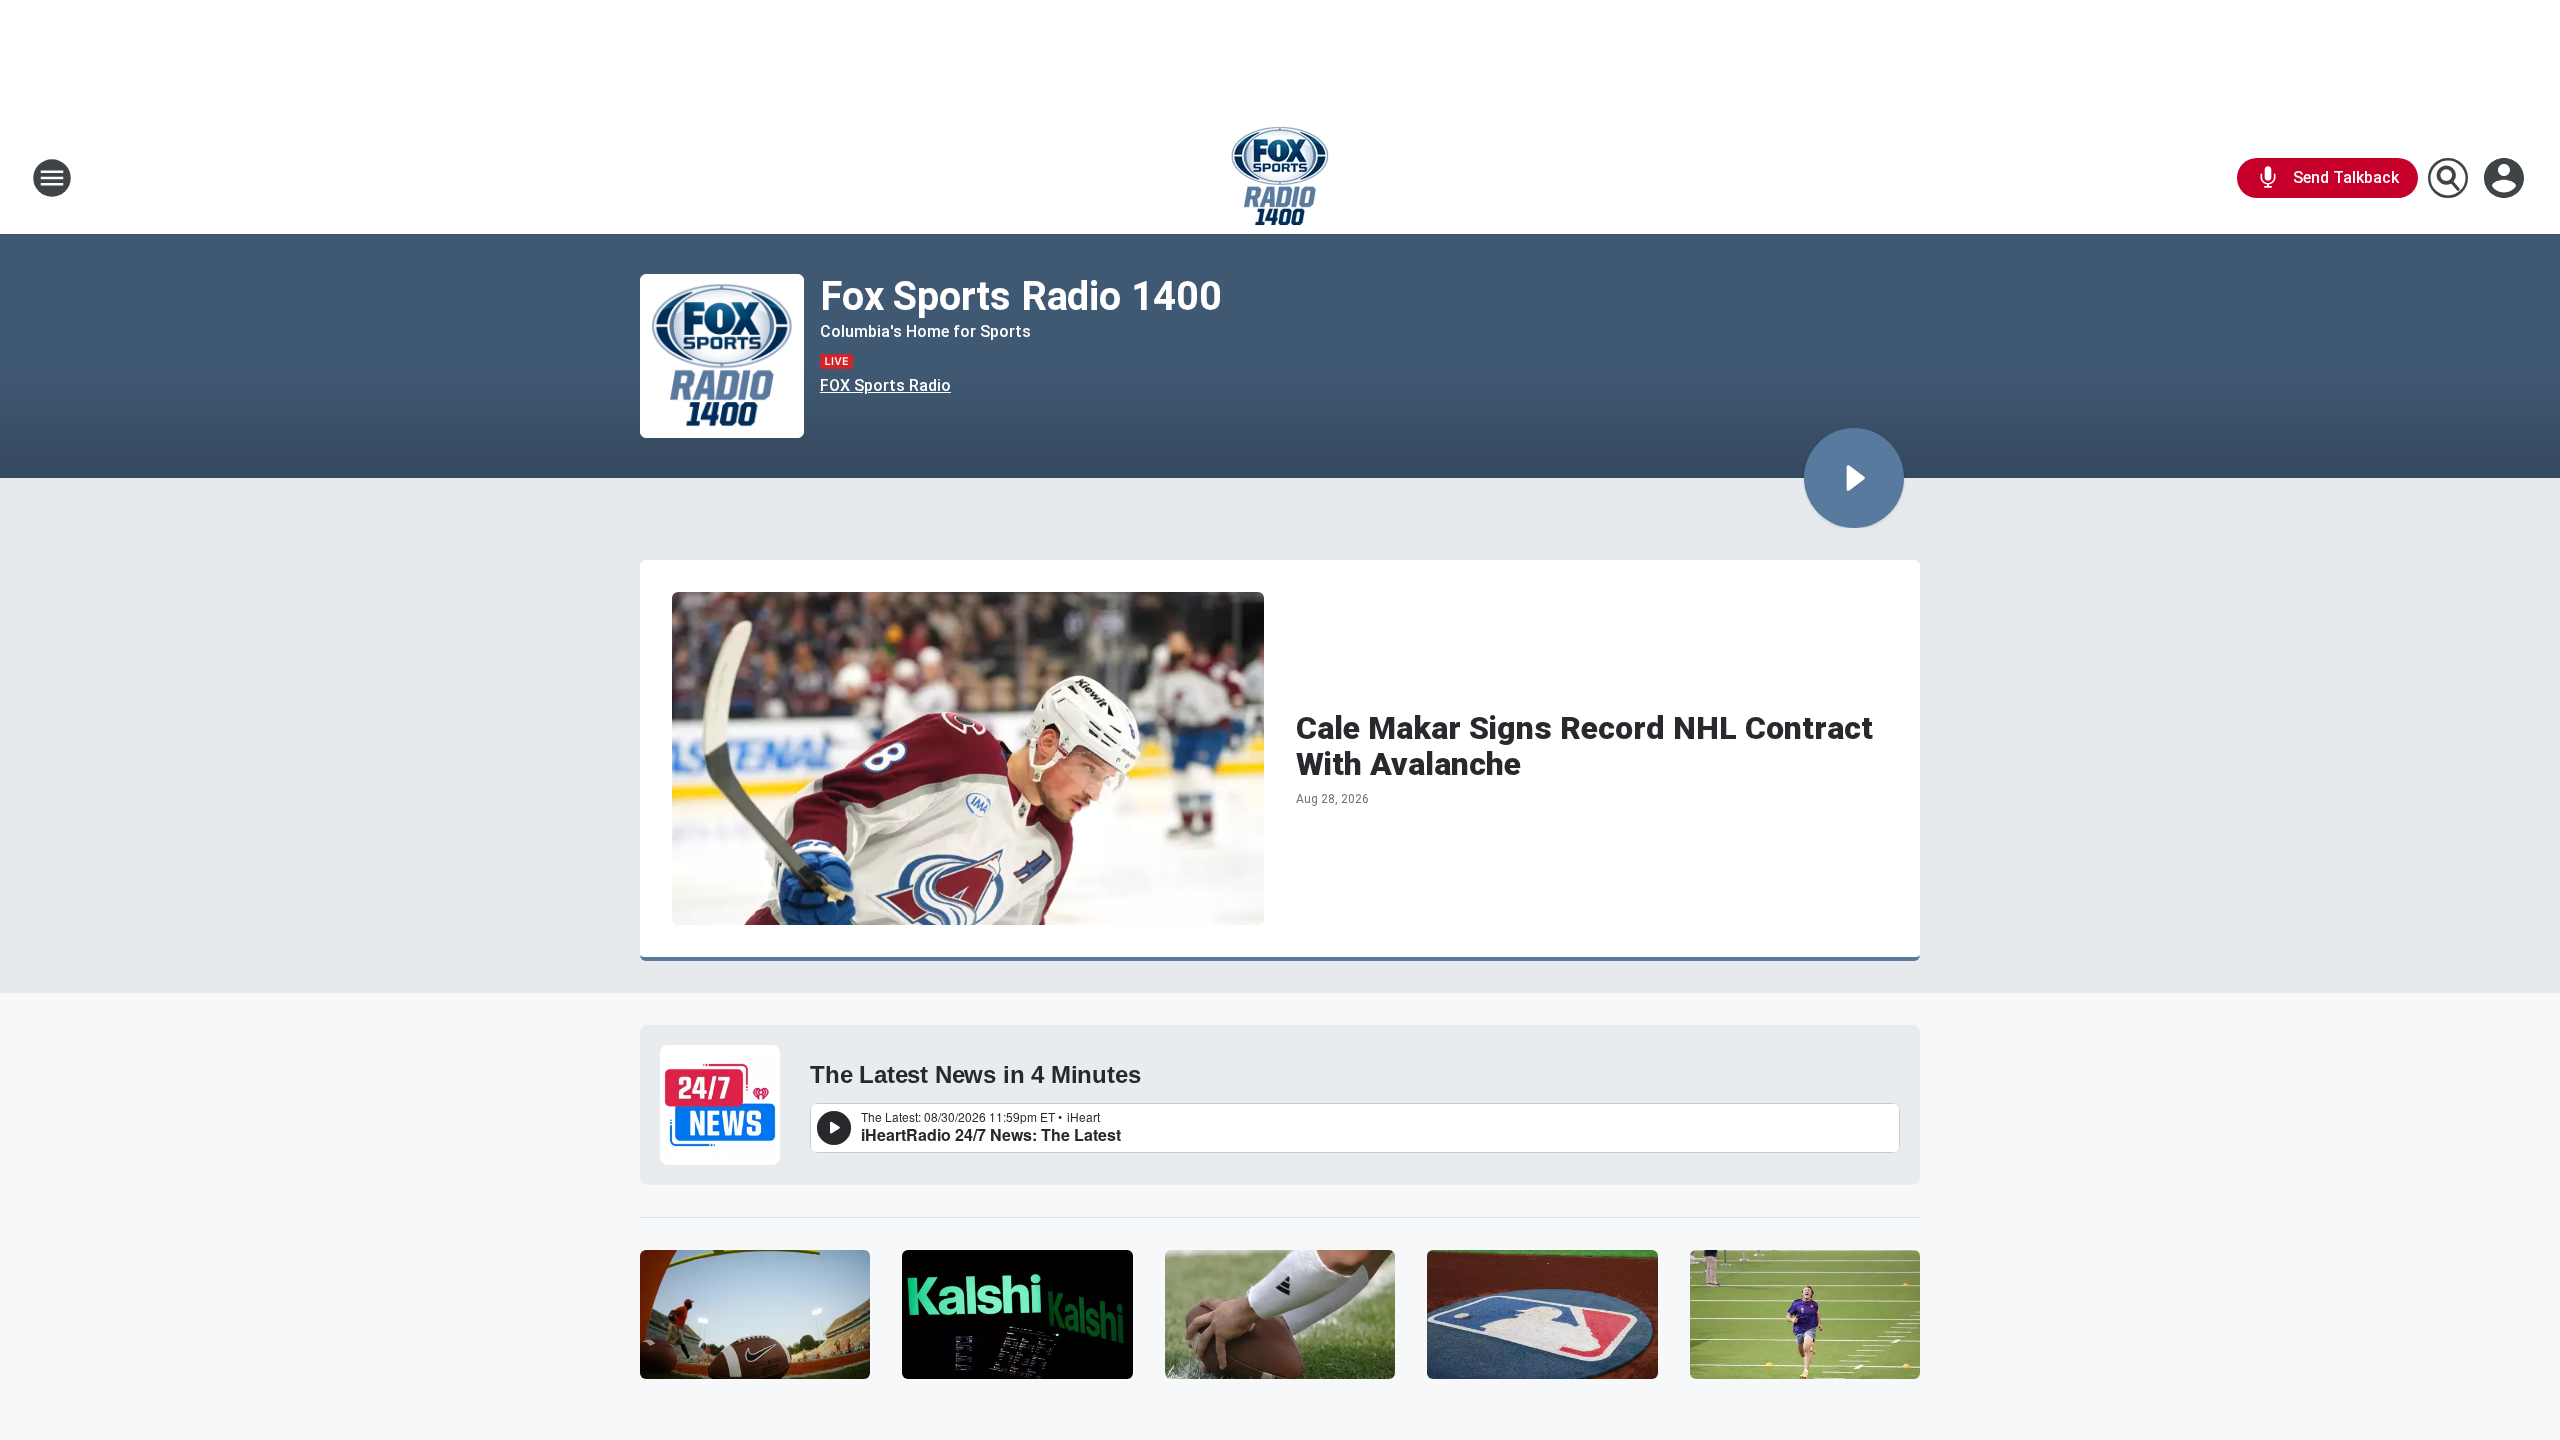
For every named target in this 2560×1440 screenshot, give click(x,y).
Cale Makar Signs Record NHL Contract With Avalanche (1584, 746)
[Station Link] (1280, 178)
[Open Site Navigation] (52, 178)
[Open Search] (2448, 178)
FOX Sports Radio (885, 385)
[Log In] (2506, 178)
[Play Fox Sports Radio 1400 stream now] (722, 356)
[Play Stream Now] (1854, 478)
